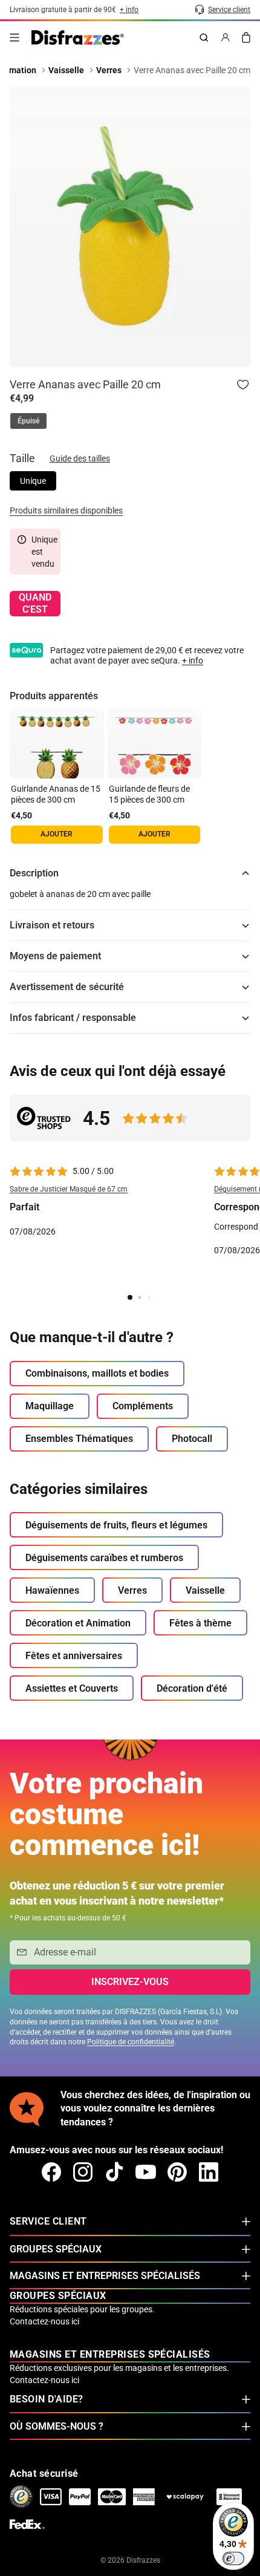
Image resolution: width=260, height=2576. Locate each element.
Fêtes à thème (200, 1623)
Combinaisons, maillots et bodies (97, 1373)
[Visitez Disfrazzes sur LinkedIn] (209, 2172)
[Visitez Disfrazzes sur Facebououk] (51, 2172)
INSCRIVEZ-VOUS (130, 1982)
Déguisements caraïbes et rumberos (104, 1558)
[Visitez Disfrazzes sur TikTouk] (114, 2172)
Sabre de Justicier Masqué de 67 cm (69, 1189)
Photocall (192, 1439)
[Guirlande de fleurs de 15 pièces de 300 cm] (155, 744)
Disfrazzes (143, 2560)
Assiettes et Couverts (72, 1688)
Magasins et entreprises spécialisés (105, 2276)
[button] (105, 1223)
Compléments (143, 1406)
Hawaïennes (52, 1590)
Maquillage (50, 1406)
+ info (193, 660)
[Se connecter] (226, 37)
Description (34, 873)
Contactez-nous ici (44, 2321)
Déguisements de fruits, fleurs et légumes (116, 1525)
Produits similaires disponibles (66, 510)
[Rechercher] (204, 37)
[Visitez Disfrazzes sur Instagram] (83, 2172)
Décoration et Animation (78, 1623)
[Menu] (15, 37)
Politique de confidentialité (131, 2042)
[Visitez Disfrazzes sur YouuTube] (146, 2172)
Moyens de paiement (55, 956)
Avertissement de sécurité (67, 987)
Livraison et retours (52, 925)
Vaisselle (205, 1590)
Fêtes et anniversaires (74, 1656)
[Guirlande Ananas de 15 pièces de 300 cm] (57, 744)
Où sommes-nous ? (57, 2426)
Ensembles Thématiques (79, 1439)
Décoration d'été (192, 1688)
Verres (132, 1590)
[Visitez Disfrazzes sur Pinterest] (177, 2172)
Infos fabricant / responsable (73, 1018)
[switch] (233, 2558)
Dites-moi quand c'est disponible (35, 604)
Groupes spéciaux (56, 2249)
